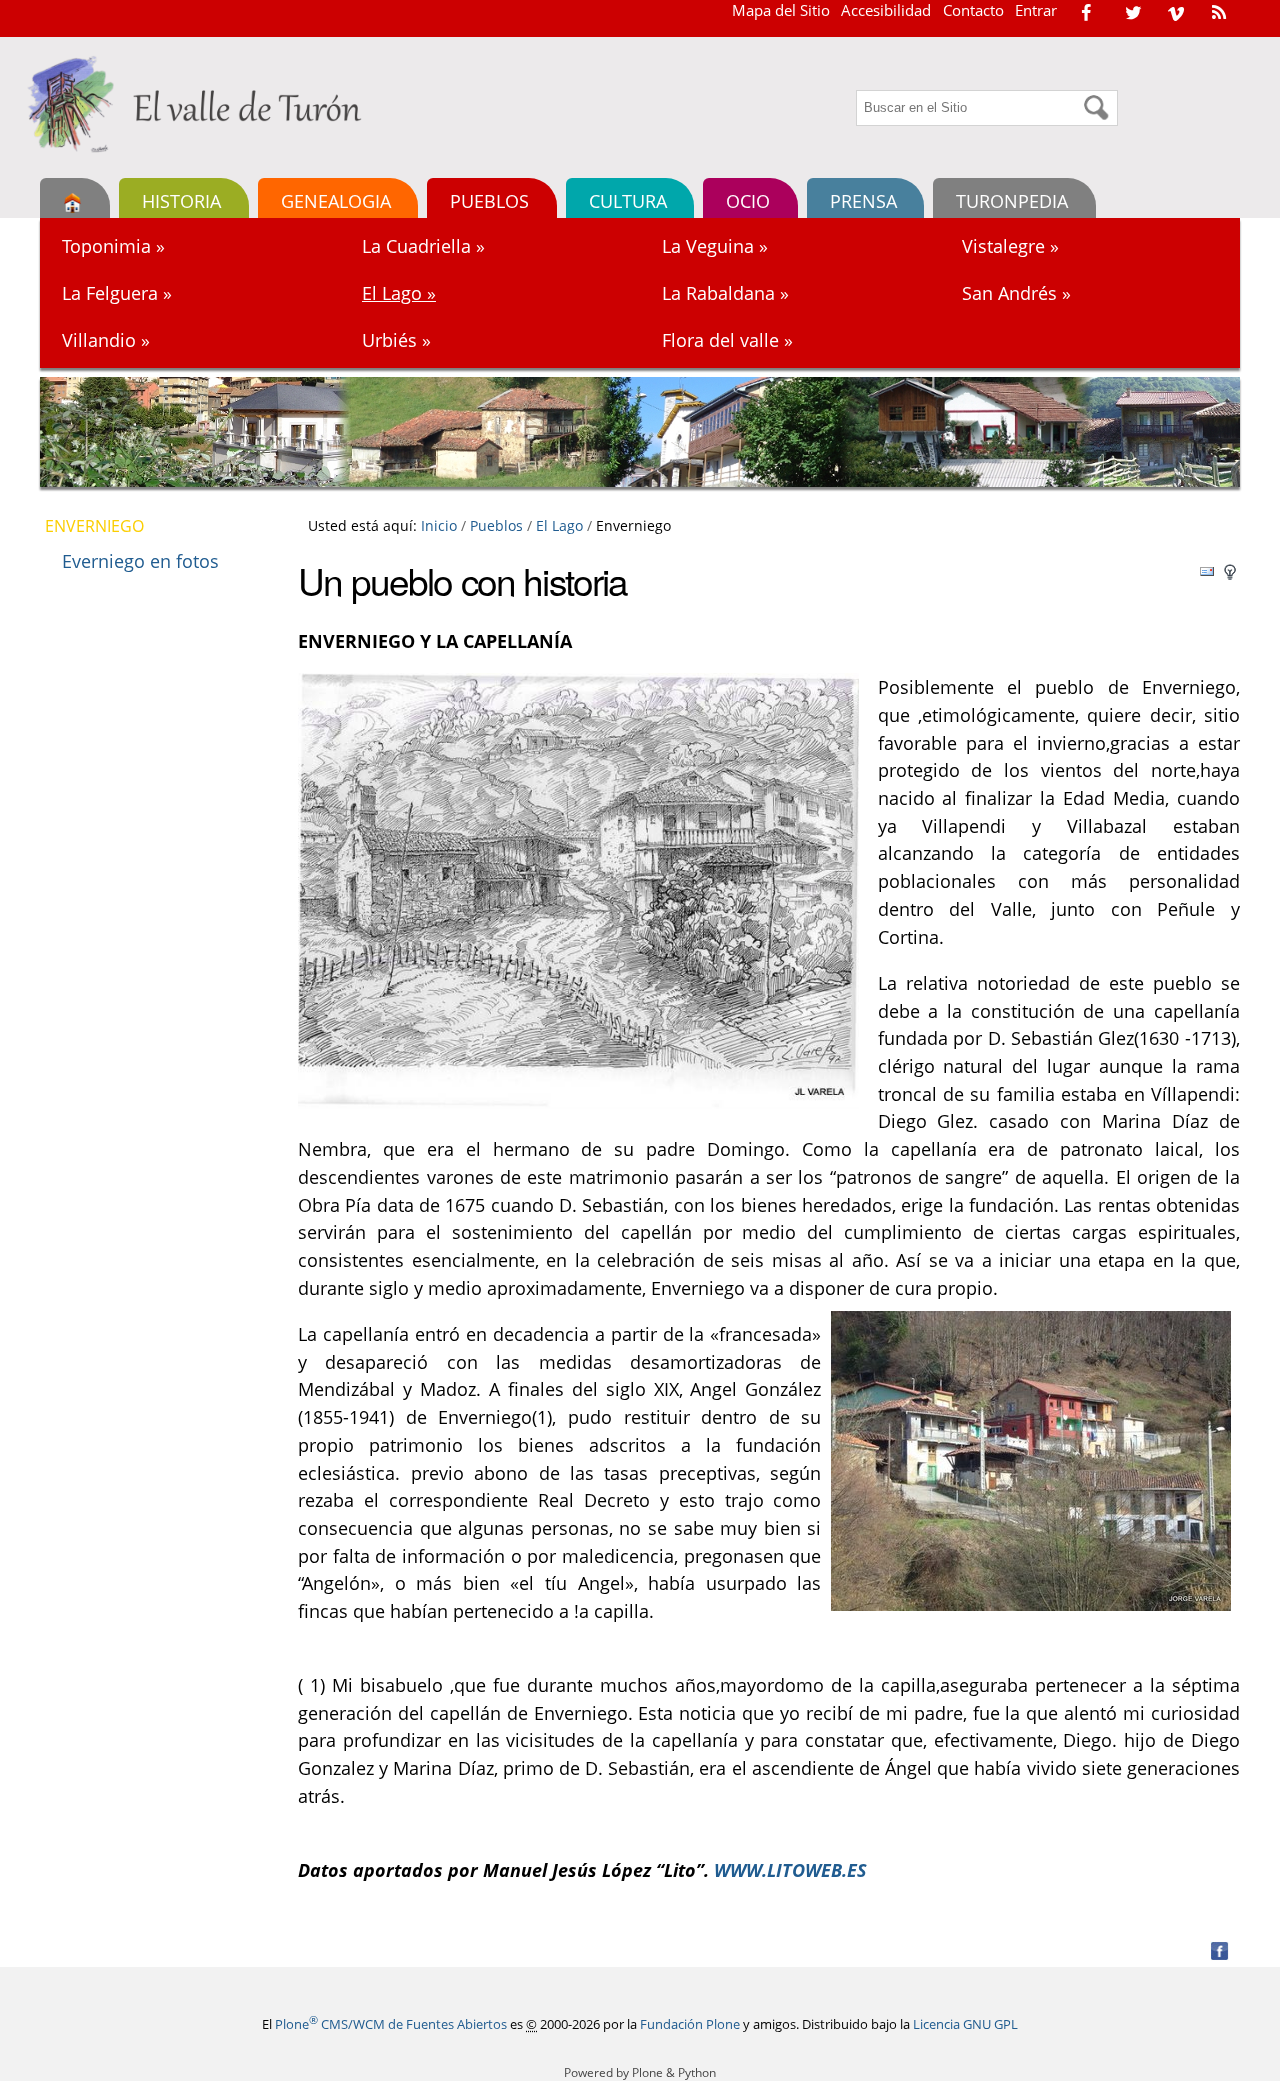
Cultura (628, 200)
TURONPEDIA (1012, 200)
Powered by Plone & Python (640, 2072)
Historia (181, 200)
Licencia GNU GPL (965, 2024)
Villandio (106, 340)
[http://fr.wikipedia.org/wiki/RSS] (1219, 12)
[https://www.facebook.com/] (1086, 12)
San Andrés (1016, 293)
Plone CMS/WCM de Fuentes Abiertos (391, 2024)
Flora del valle (727, 340)
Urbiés (396, 340)
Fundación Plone (690, 2024)
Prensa (863, 200)
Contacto (973, 10)
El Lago (399, 293)
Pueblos (489, 200)
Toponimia (113, 246)
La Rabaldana (725, 293)
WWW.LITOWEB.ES (790, 1869)
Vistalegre (1010, 246)
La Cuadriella (423, 246)
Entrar (1036, 10)
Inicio (439, 525)
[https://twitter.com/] (1133, 12)
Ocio (748, 200)
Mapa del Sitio (781, 10)
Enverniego (94, 526)
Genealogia (336, 200)
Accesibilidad (886, 10)
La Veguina (715, 246)
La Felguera (117, 293)
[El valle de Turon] (202, 104)
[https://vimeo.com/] (1176, 12)
